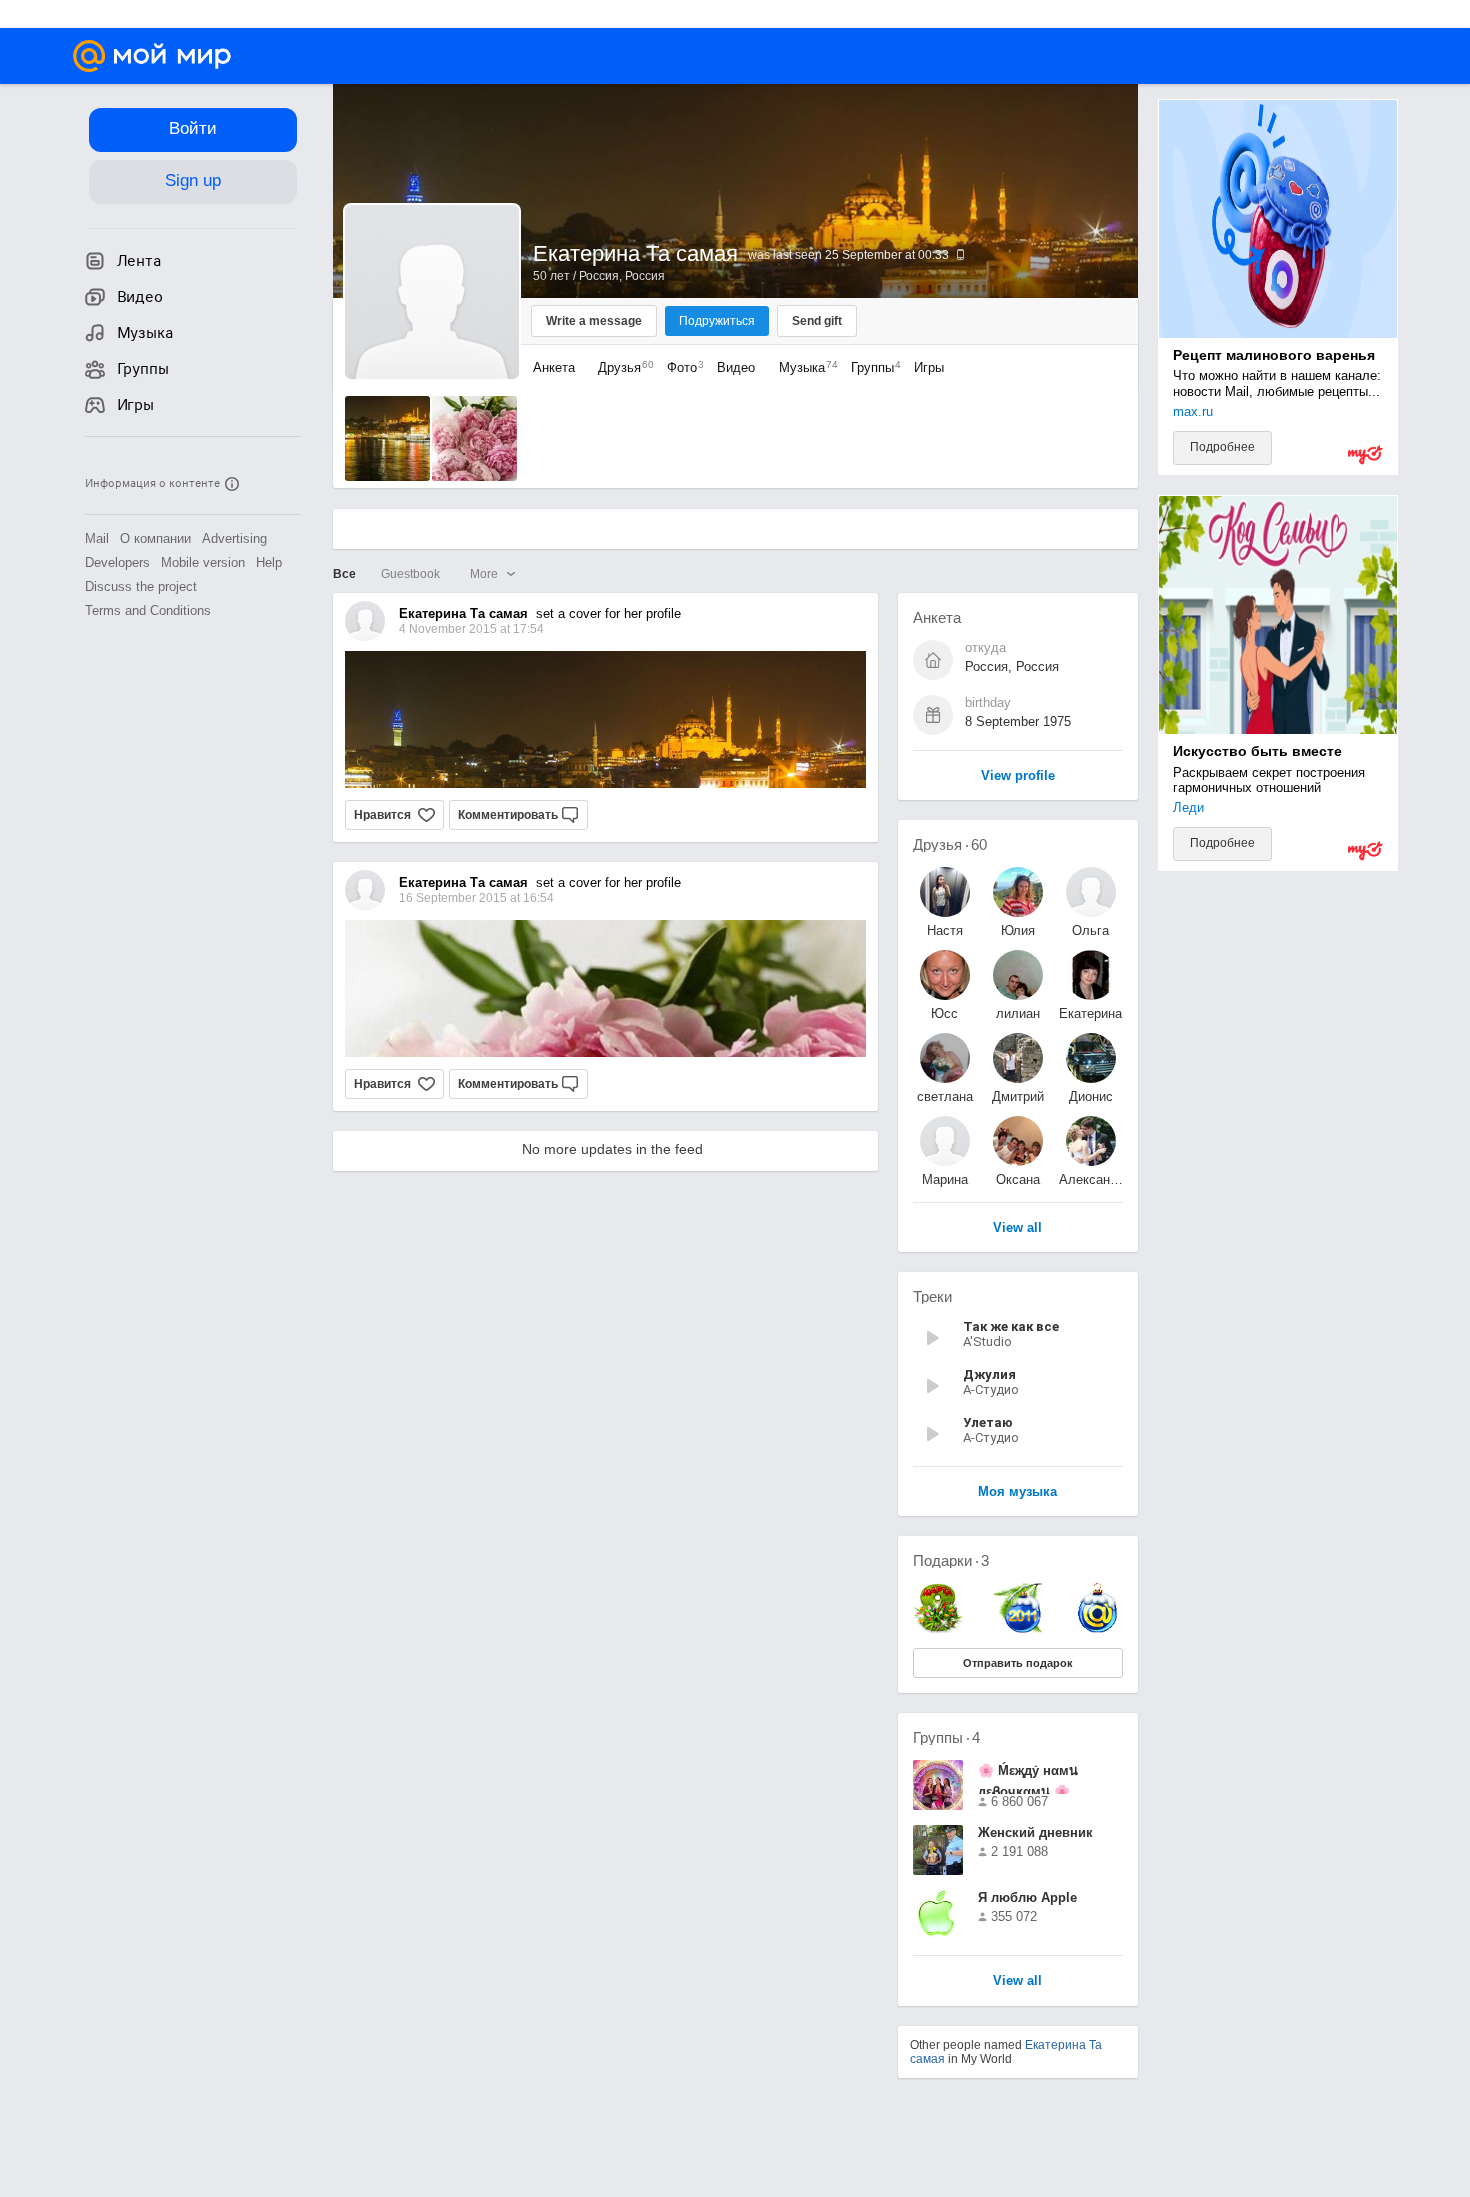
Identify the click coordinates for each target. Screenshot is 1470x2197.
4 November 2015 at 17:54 (471, 629)
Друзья (621, 367)
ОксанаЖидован (1017, 1179)
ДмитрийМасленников (1018, 1096)
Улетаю (988, 1422)
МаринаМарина (945, 1179)
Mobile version (203, 562)
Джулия (989, 1374)
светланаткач (945, 1096)
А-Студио (991, 1389)
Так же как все (1011, 1326)
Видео (738, 367)
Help (269, 562)
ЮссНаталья (944, 1013)
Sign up (193, 180)
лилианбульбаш (1017, 1013)
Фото (680, 367)
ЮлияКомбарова (1018, 930)
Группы (871, 367)
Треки (932, 1296)
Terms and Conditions (148, 610)
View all (1017, 1981)
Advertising (234, 538)
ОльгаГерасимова (1091, 930)
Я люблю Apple (1027, 1897)
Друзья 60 (950, 844)
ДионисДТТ (1091, 1096)
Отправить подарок (1018, 1663)
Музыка (803, 367)
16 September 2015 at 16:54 (476, 898)
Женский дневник (1035, 1832)
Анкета (554, 367)
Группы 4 (946, 1737)
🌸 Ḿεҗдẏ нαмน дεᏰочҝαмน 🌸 (1028, 1778)
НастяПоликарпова (945, 930)
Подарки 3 (951, 1560)
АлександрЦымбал (1091, 1179)
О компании (155, 538)
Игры (929, 367)
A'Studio (987, 1341)
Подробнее (1222, 447)
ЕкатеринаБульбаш (1090, 1013)
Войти (193, 128)
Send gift (817, 321)
